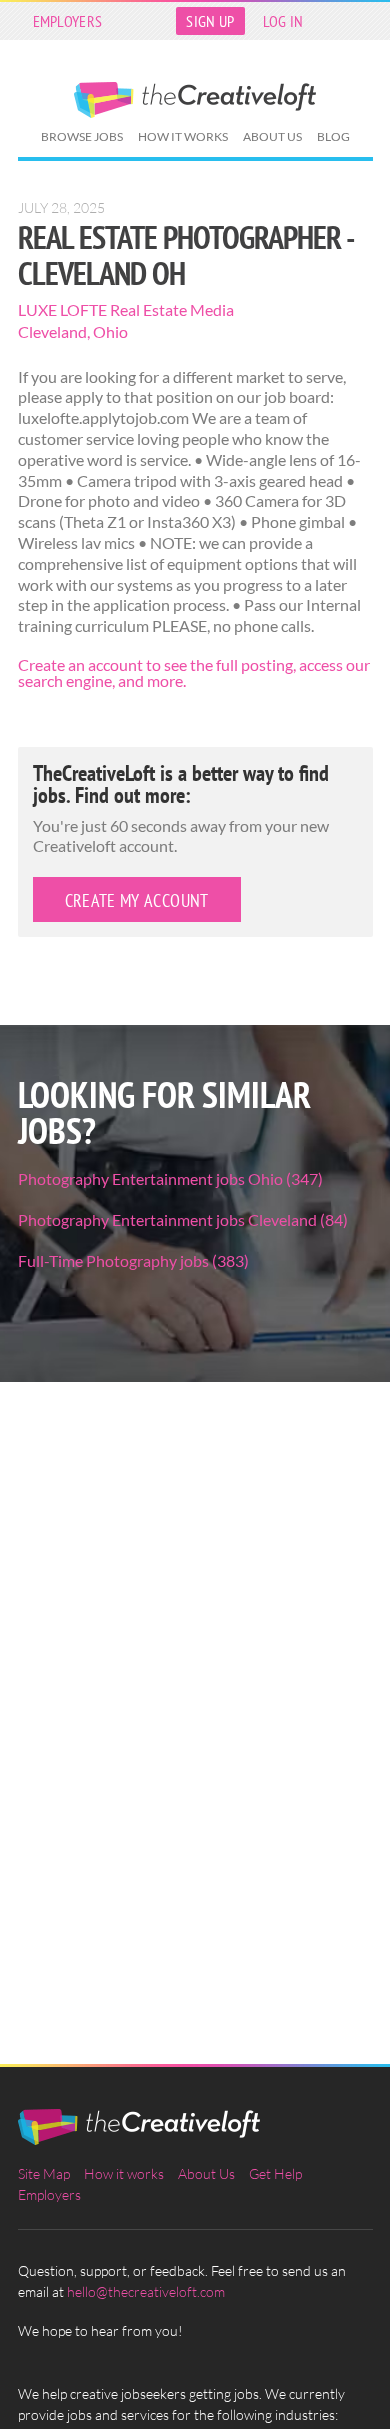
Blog (333, 136)
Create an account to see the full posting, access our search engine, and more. (194, 672)
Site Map (44, 2173)
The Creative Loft (195, 100)
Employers (68, 21)
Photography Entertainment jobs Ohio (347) (170, 1178)
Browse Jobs (82, 136)
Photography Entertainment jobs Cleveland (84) (183, 1219)
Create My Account (137, 900)
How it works (183, 136)
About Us (272, 136)
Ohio (110, 331)
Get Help (275, 2173)
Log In (283, 21)
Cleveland (52, 331)
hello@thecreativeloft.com (146, 2291)
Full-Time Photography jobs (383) (133, 1260)
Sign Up (210, 21)
